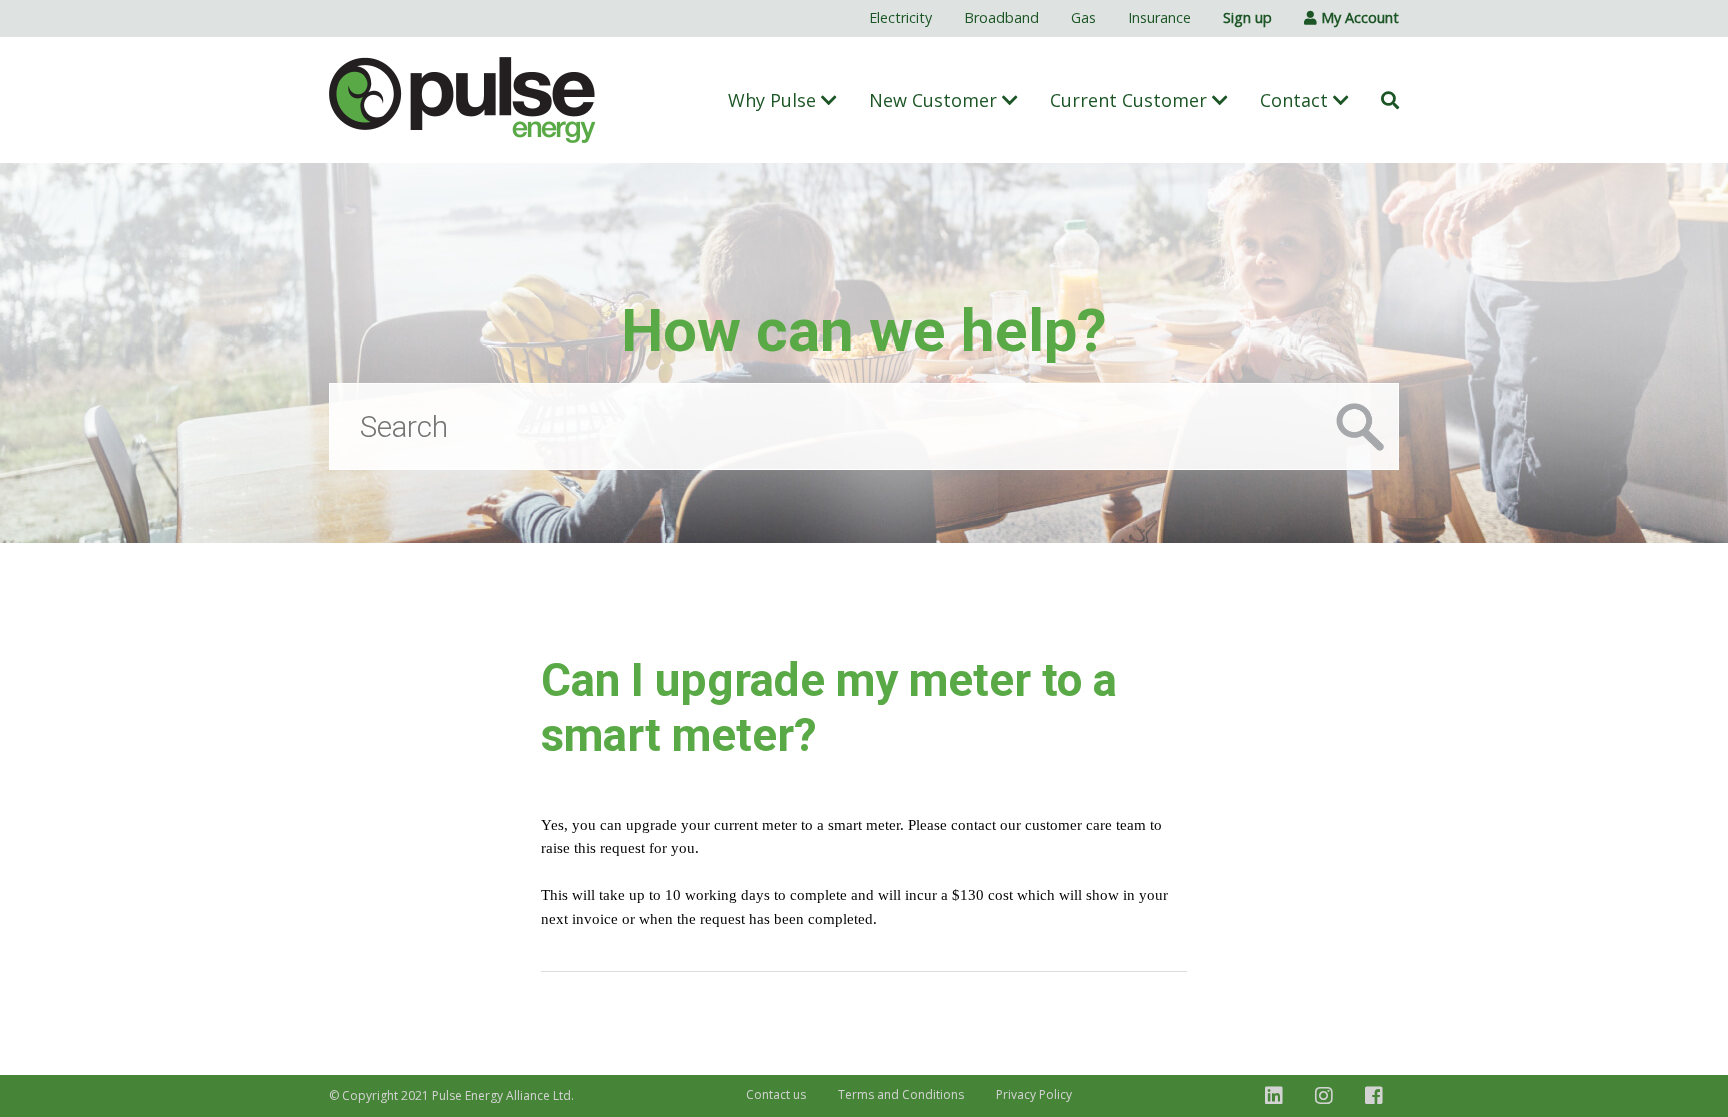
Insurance (1159, 17)
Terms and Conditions (901, 1094)
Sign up (1247, 17)
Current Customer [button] (1131, 100)
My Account (1358, 17)
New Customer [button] (935, 100)
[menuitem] (900, 18)
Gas (1083, 17)
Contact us (776, 1094)
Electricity (900, 17)
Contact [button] (1296, 100)
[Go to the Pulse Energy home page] (463, 100)
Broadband (1001, 17)
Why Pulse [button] (774, 100)
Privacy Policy (1034, 1094)
